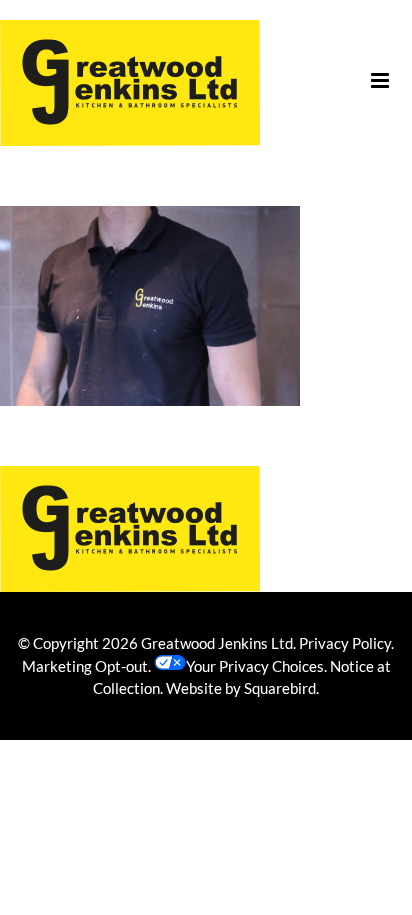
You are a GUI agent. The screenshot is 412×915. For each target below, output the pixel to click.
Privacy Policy (345, 643)
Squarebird (280, 688)
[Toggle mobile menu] (381, 80)
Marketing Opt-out (85, 666)
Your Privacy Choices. (256, 666)
